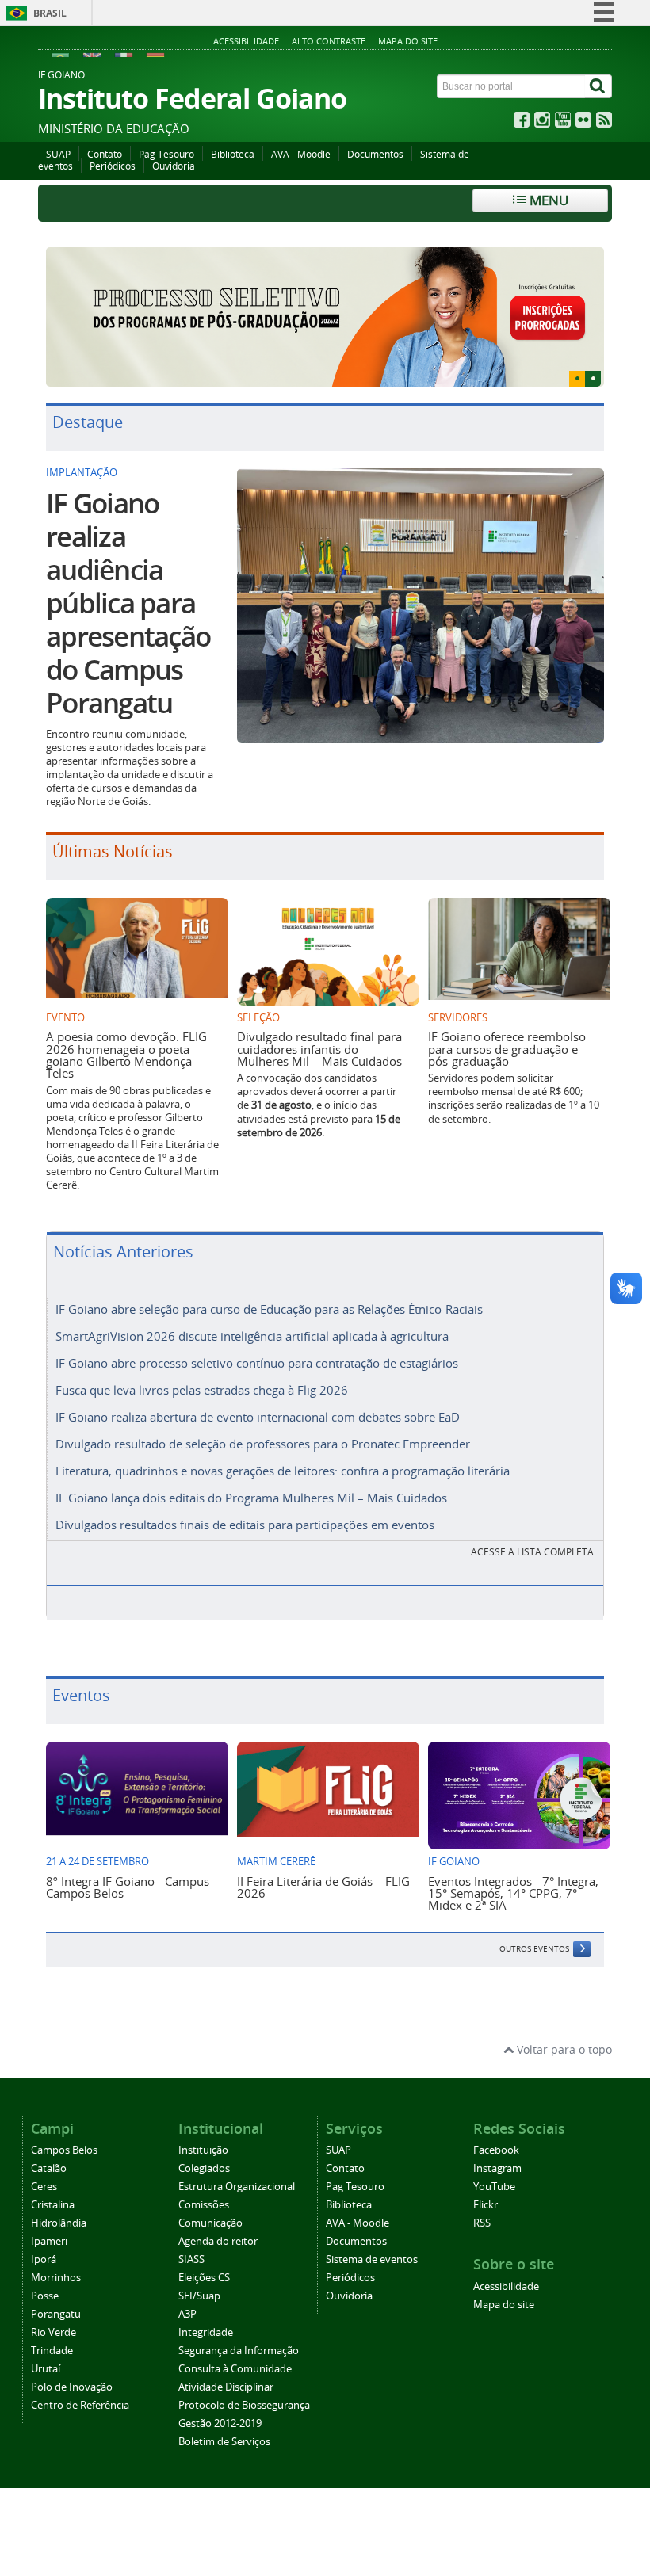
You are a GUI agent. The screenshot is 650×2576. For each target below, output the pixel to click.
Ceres (44, 2160)
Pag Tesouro (166, 154)
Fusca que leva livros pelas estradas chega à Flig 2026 (202, 1364)
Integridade (206, 2306)
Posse (45, 2270)
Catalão (49, 2142)
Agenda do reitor (218, 2215)
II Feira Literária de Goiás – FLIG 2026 (323, 1860)
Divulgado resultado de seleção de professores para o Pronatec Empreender (263, 1418)
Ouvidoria (174, 166)
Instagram (497, 2142)
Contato (105, 154)
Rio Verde (54, 2306)
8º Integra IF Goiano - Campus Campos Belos (128, 1860)
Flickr (486, 2179)
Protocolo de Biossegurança (244, 2379)
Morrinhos (56, 2252)
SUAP (58, 154)
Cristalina (53, 2179)
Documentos (375, 154)
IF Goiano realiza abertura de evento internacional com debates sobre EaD (258, 1391)
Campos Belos (64, 2124)
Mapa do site (408, 41)
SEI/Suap (199, 2270)
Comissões (204, 2179)
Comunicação (210, 2197)
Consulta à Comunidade (235, 2343)
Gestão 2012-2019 (220, 2397)
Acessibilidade (246, 41)
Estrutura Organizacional (237, 2160)
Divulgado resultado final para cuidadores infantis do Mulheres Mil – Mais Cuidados (319, 1023)
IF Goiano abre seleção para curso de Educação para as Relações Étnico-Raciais (269, 1283)
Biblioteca (233, 154)
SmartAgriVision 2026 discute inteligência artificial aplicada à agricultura (252, 1310)
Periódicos (113, 166)
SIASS (191, 2233)
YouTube (494, 2160)
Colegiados (204, 2142)
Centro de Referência (80, 2379)
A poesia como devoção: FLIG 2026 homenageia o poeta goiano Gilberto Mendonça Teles (126, 1028)
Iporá (44, 2233)
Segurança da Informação (239, 2324)
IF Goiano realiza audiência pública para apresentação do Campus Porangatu (128, 576)
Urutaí (46, 2343)
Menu (547, 200)
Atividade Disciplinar (226, 2361)
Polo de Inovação (72, 2361)
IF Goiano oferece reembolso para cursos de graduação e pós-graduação (507, 1023)
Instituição (203, 2124)
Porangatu (56, 2288)
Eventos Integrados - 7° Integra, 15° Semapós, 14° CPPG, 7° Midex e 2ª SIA (513, 1866)
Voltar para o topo (563, 2023)
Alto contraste (329, 41)
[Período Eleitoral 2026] (325, 304)
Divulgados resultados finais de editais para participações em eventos (245, 1498)
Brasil (50, 13)
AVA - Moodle (301, 154)
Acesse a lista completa (532, 1526)
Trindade (52, 2324)
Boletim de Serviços (224, 2416)
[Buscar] (598, 86)
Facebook (496, 2124)
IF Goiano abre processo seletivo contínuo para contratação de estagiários (257, 1337)
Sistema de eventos (372, 2233)
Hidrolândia (59, 2197)
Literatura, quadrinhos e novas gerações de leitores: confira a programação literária (283, 1444)
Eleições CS (204, 2252)
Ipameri (49, 2215)
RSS (482, 2197)
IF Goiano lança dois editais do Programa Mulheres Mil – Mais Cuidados (251, 1471)
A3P (187, 2288)
